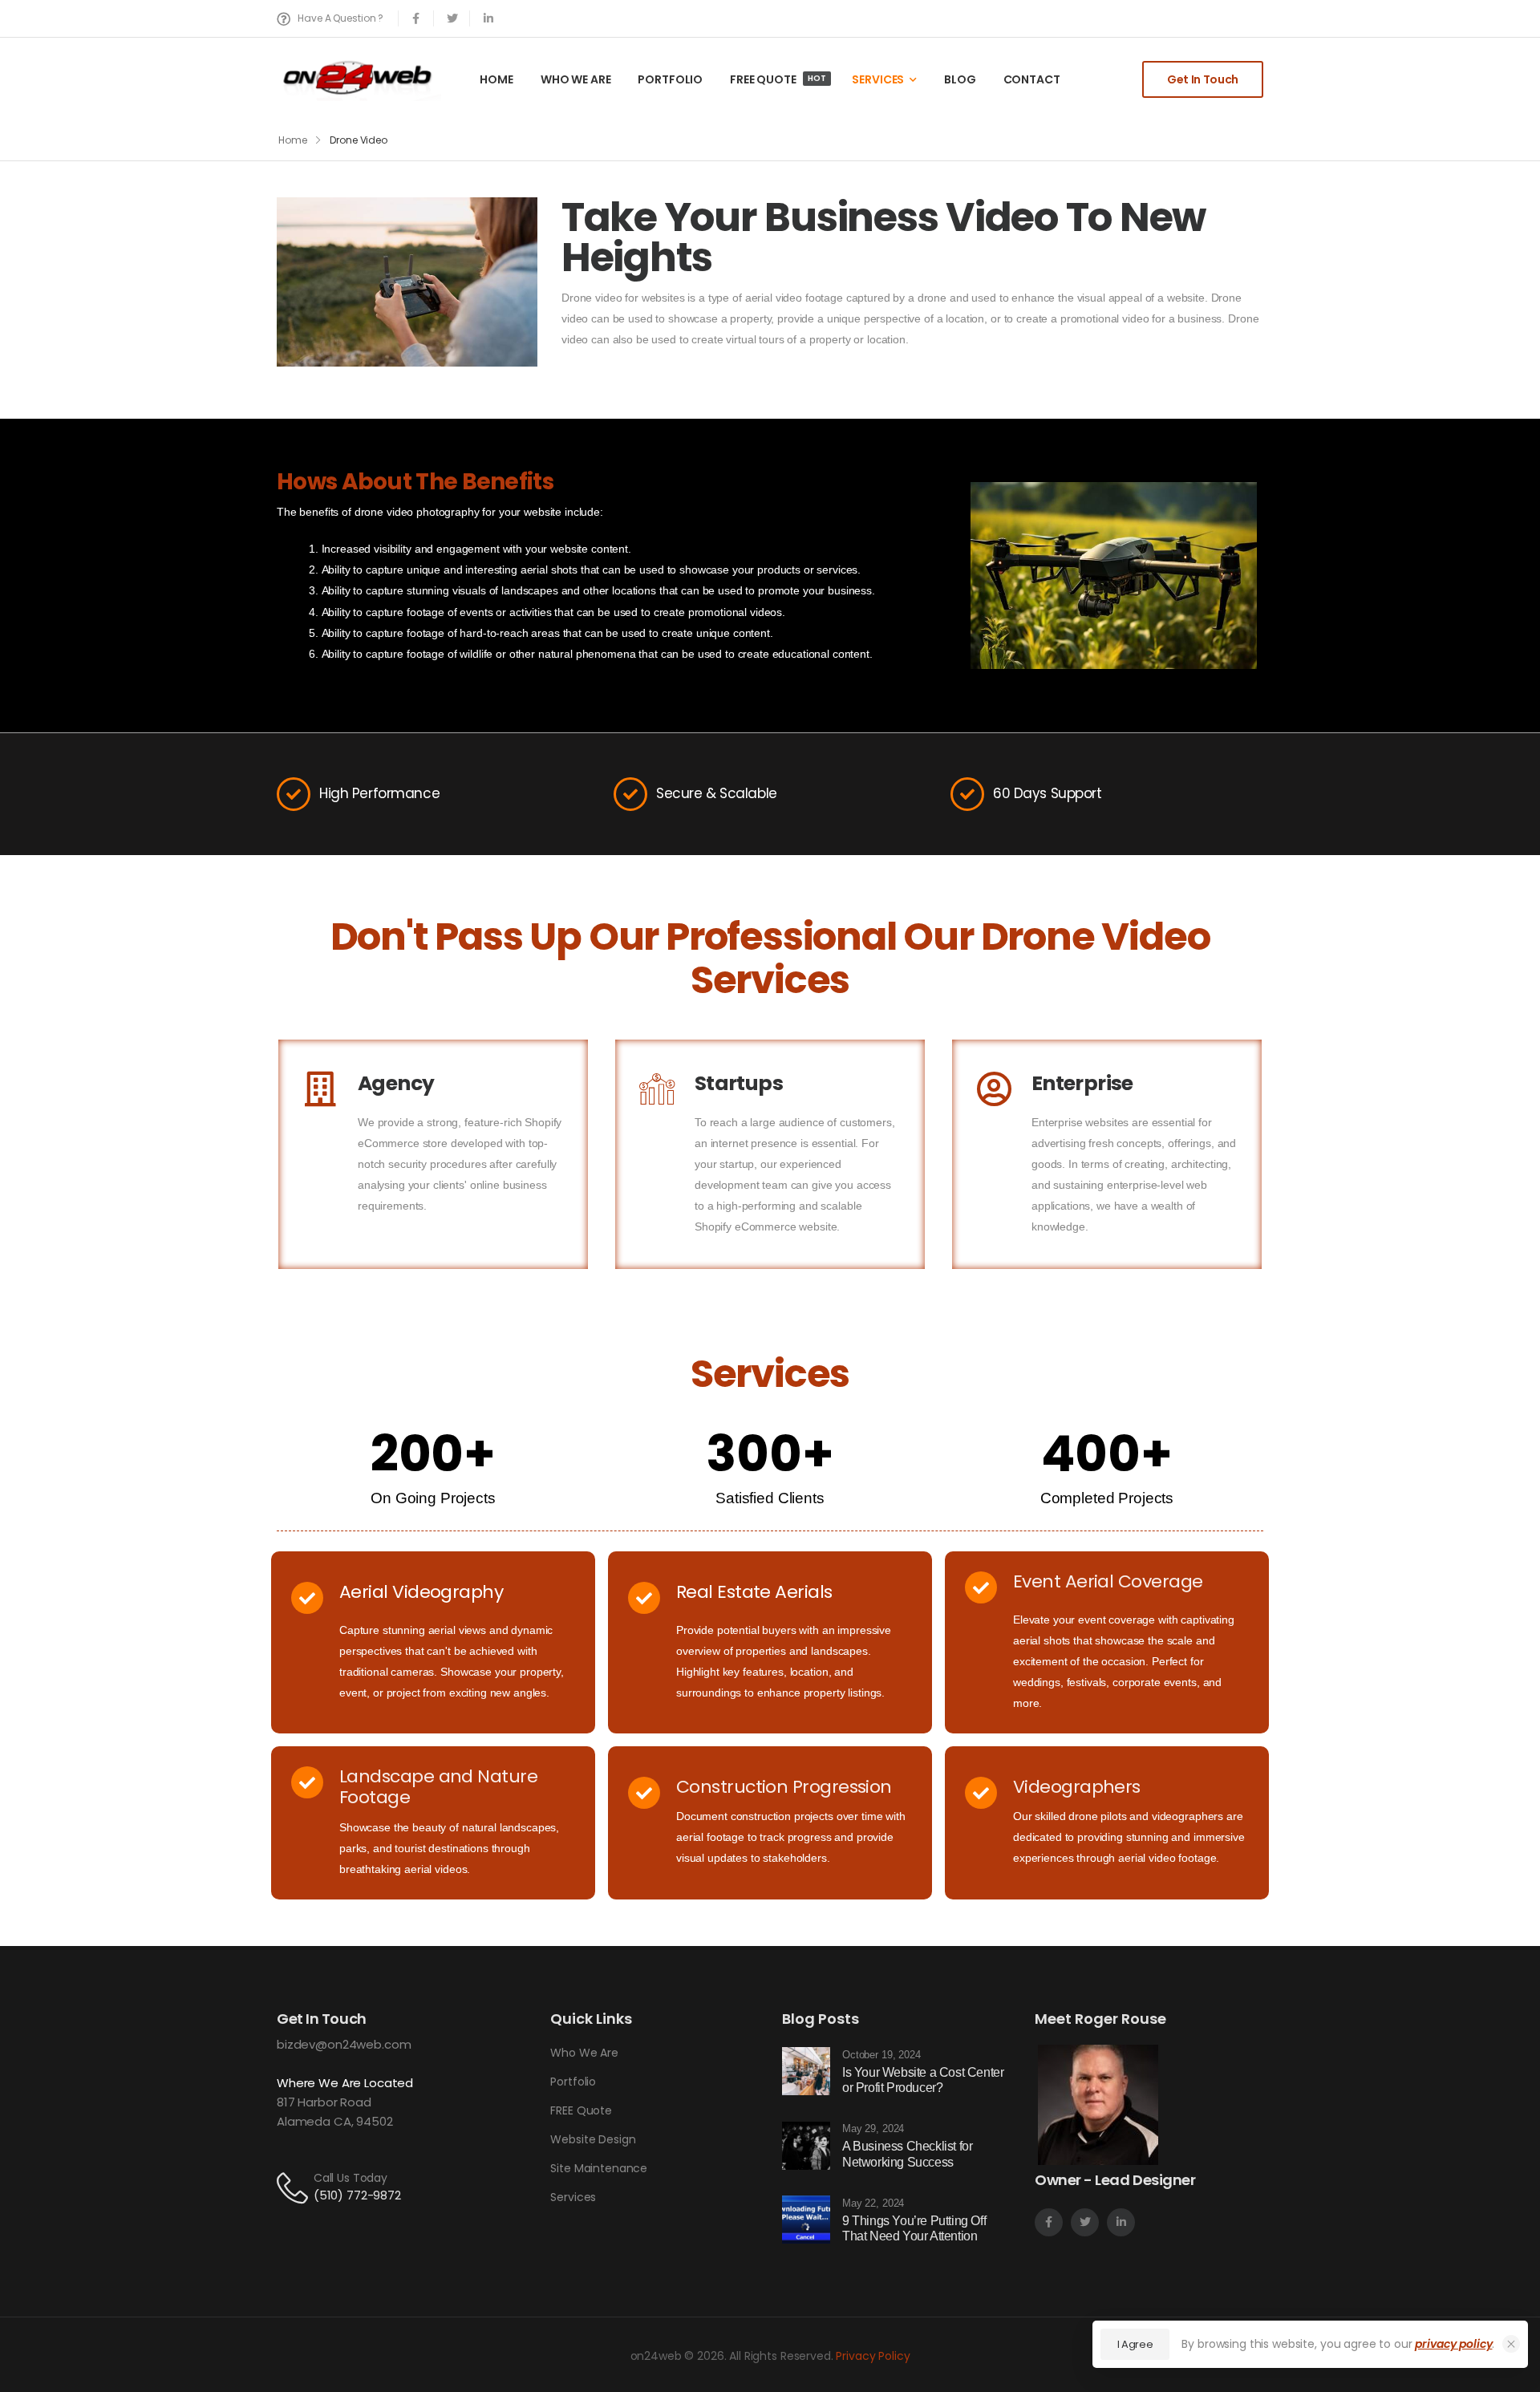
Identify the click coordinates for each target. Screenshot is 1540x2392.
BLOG (960, 79)
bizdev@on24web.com (344, 2044)
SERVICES (878, 79)
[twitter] (452, 18)
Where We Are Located (345, 2083)
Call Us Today (351, 2178)
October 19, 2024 (881, 2055)
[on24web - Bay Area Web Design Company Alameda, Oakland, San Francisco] (359, 79)
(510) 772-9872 (357, 2195)
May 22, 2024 (873, 2203)
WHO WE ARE (576, 79)
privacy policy (1453, 2344)
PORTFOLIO (670, 79)
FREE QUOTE (778, 79)
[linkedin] (488, 18)
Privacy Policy (873, 2356)
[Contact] (295, 2187)
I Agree (1135, 2344)
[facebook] (416, 18)
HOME (496, 79)
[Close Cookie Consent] (1511, 2344)
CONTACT (1032, 79)
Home (293, 140)
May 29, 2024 (873, 2128)
